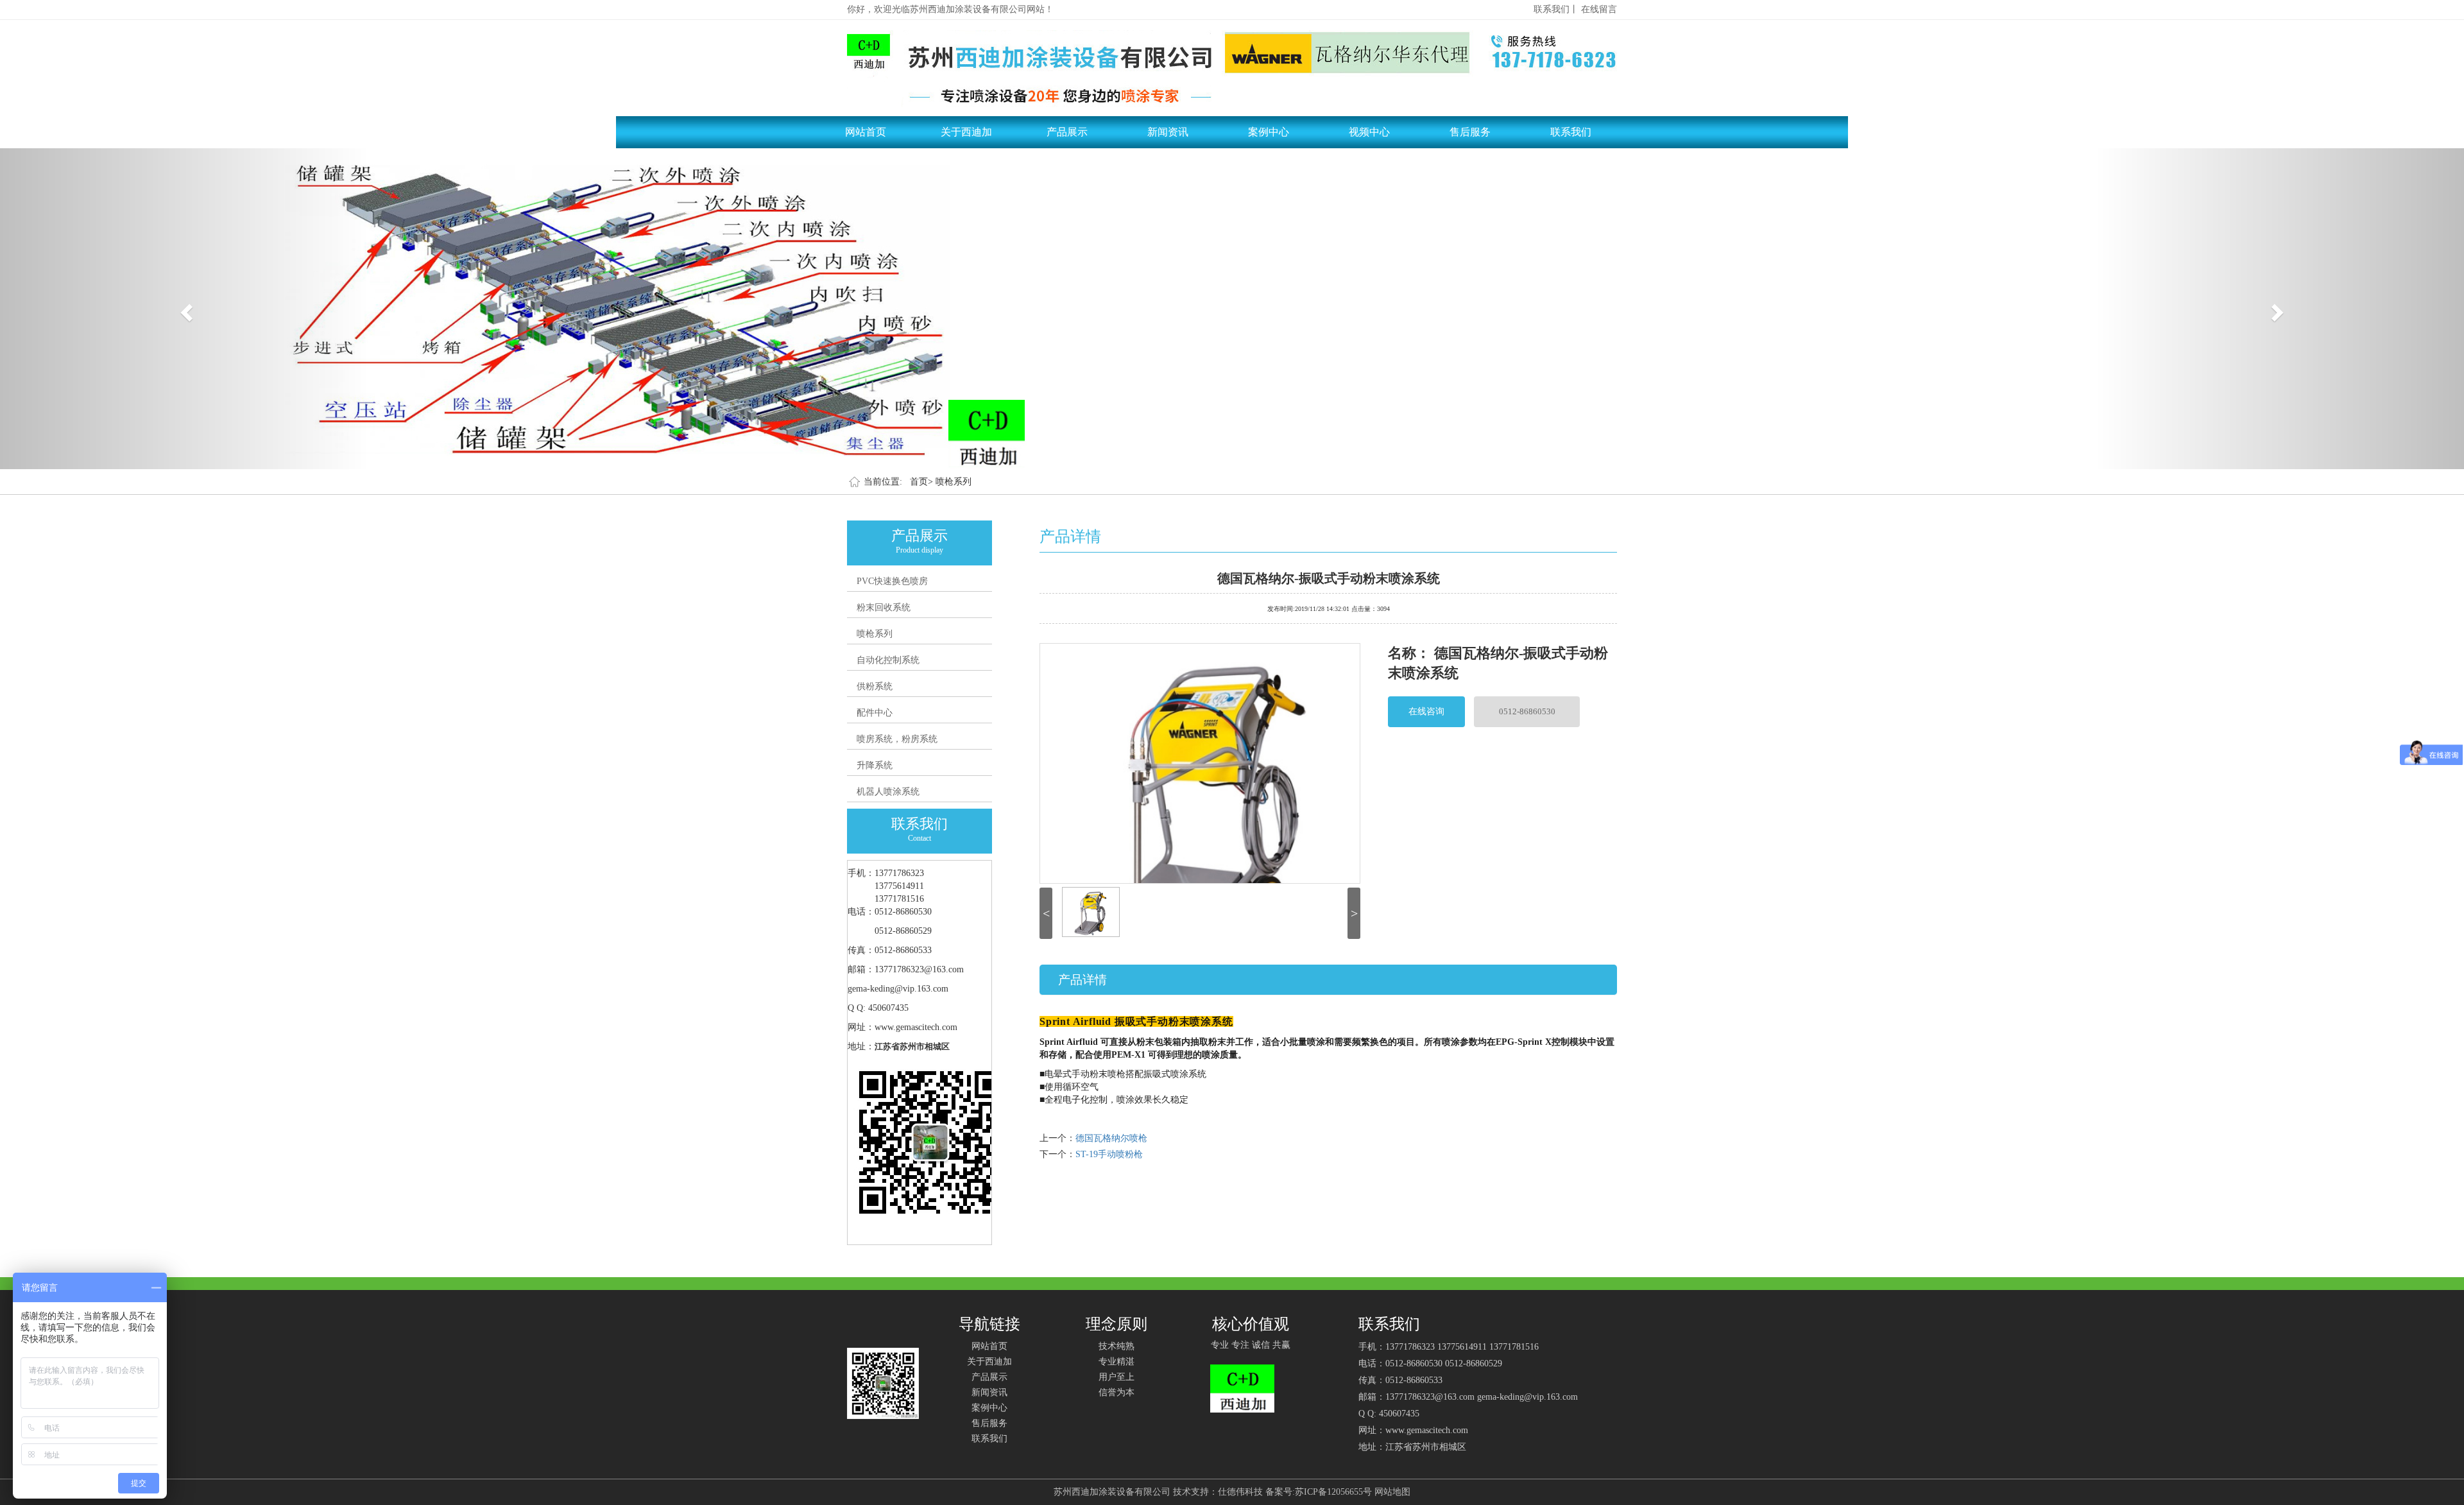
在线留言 (1599, 9)
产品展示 (1067, 132)
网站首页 (866, 132)
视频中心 (1369, 132)
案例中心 (1269, 132)
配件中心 (875, 713)
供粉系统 (875, 686)
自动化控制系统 (888, 660)
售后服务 (1470, 132)
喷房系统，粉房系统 (897, 739)
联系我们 (1571, 132)
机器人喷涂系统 (888, 792)
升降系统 (875, 765)
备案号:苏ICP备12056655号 (1319, 1492)
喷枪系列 (954, 482)
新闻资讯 (1168, 132)
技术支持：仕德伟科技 (1218, 1492)
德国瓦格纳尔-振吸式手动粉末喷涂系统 (1329, 577)
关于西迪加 (966, 132)
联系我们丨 (1556, 9)
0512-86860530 (1527, 711)
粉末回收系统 (884, 607)
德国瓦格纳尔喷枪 (1111, 1138)
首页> (921, 482)
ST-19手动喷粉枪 (1109, 1154)
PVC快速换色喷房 (892, 581)
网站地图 (1392, 1492)
